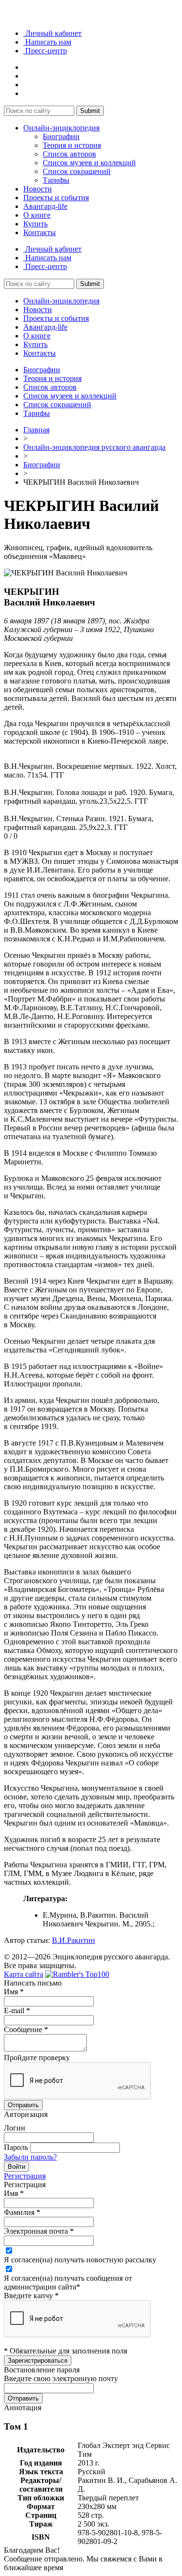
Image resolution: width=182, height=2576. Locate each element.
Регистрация (25, 2176)
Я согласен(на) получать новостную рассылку (80, 2260)
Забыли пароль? (30, 2157)
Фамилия (22, 2212)
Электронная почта (39, 2231)
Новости (38, 189)
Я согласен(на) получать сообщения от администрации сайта (68, 2282)
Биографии (61, 136)
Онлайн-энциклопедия (61, 128)
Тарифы (56, 180)
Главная (36, 430)
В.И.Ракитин (74, 1940)
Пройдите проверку (37, 2058)
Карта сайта (24, 1974)
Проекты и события (56, 198)
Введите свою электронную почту (61, 2378)
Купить (35, 224)
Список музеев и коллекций (89, 163)
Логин (15, 2128)
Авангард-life (45, 206)
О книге (37, 215)
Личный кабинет (52, 33)
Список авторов (69, 154)
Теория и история (72, 145)
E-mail (17, 2011)
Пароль (16, 2147)
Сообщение (26, 2029)
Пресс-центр (45, 51)
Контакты (40, 232)
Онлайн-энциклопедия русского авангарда (94, 447)
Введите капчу (31, 2296)
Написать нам (47, 42)
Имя (14, 1992)
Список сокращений (77, 171)
